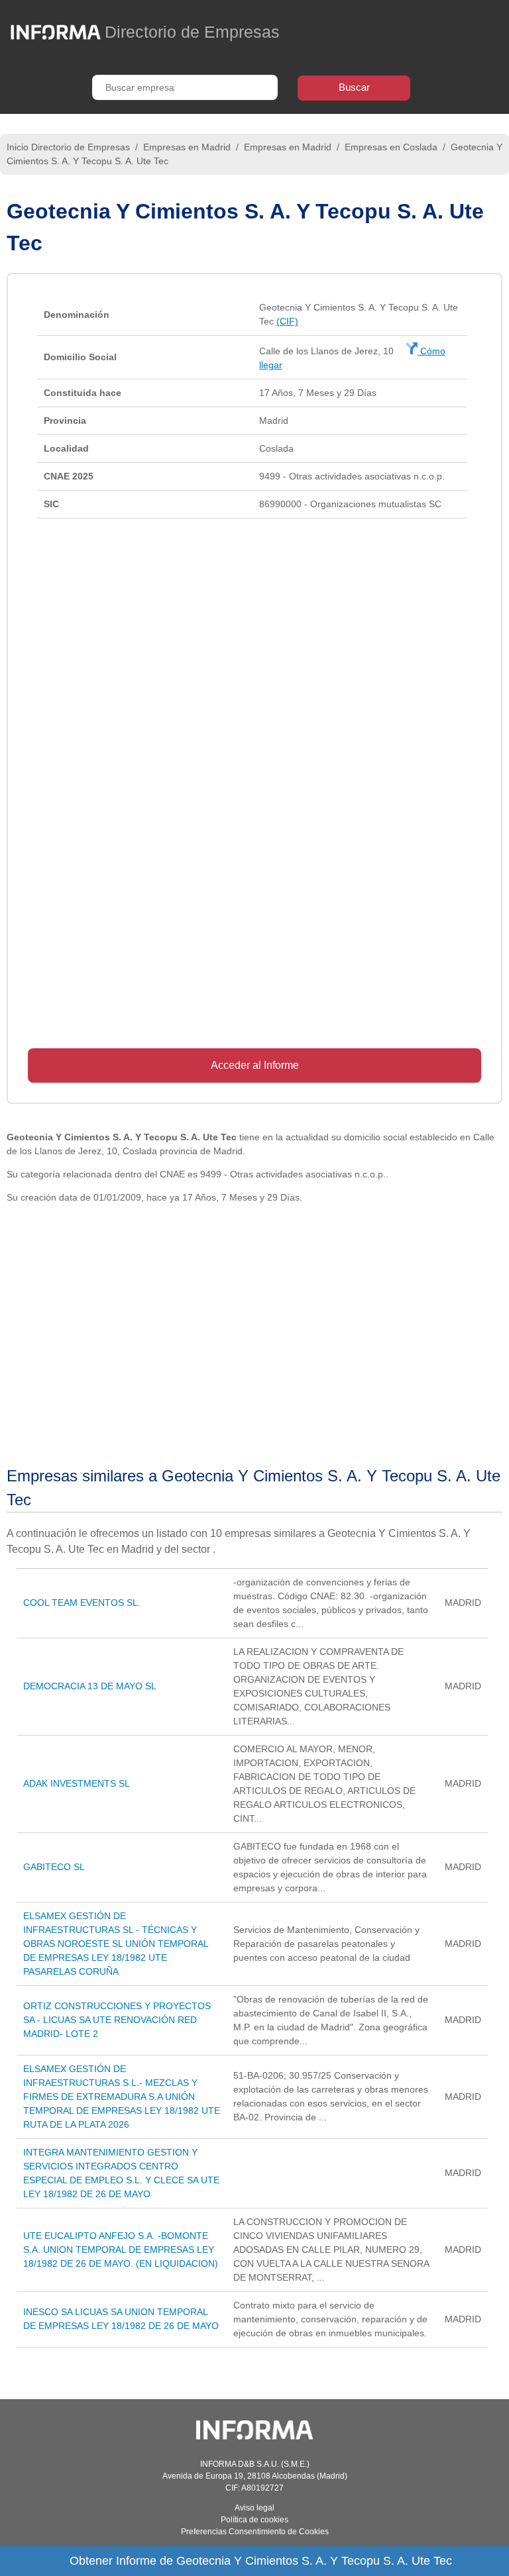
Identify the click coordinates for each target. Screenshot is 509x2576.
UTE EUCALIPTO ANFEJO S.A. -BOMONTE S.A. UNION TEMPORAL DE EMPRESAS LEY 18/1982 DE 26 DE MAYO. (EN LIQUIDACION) (121, 2250)
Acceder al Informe (255, 1065)
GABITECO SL (54, 1867)
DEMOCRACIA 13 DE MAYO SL (90, 1686)
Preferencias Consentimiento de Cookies (255, 2532)
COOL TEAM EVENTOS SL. (82, 1603)
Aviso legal (254, 2508)
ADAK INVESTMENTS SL (77, 1783)
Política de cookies (254, 2520)
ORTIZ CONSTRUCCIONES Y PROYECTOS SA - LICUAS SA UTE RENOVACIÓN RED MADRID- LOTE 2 (117, 2020)
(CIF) (287, 321)
